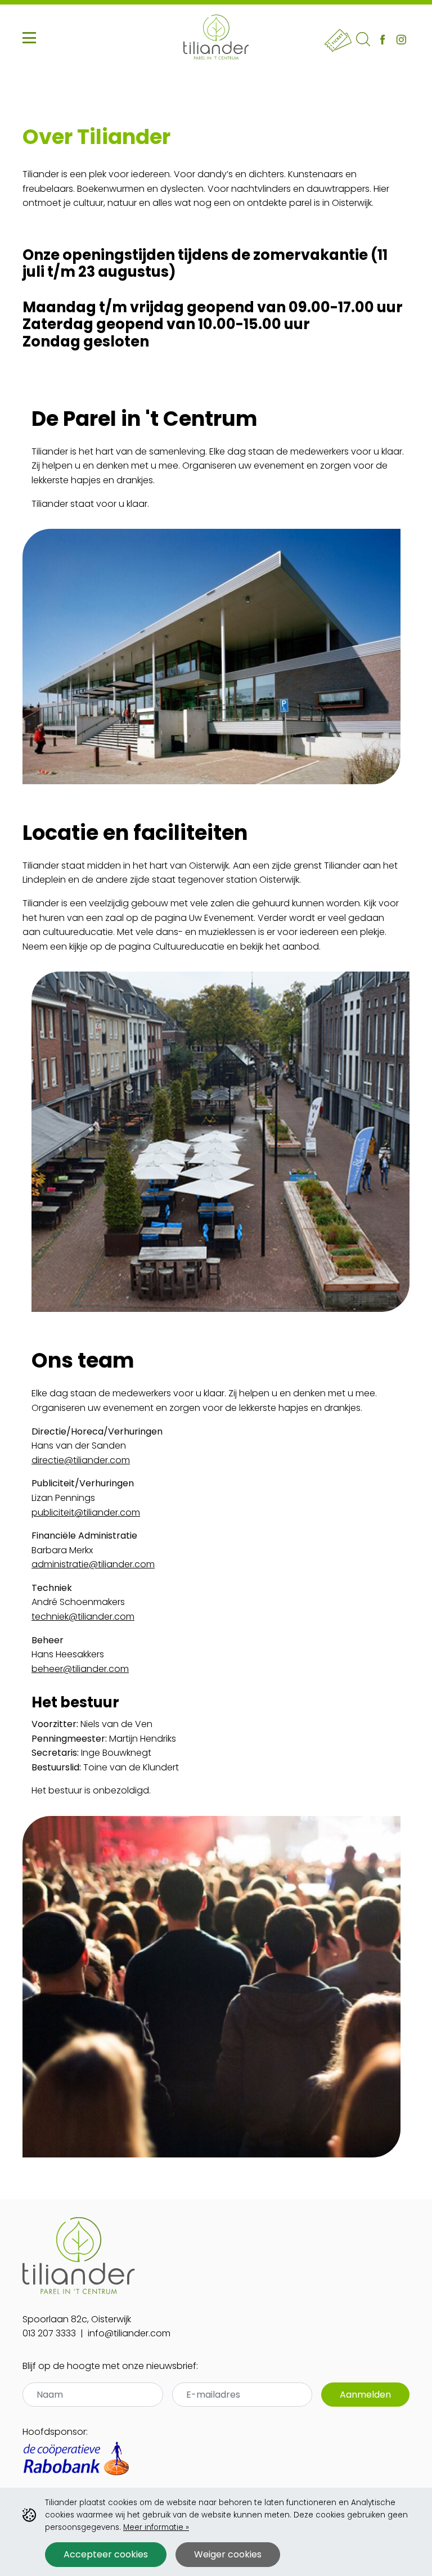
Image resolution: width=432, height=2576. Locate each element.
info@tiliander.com (129, 2333)
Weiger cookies (228, 2554)
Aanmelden (365, 2395)
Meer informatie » (156, 2527)
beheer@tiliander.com (80, 1669)
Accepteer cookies (106, 2554)
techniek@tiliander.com (83, 1617)
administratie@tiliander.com (93, 1564)
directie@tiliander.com (81, 1460)
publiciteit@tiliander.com (86, 1512)
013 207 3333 (49, 2333)
